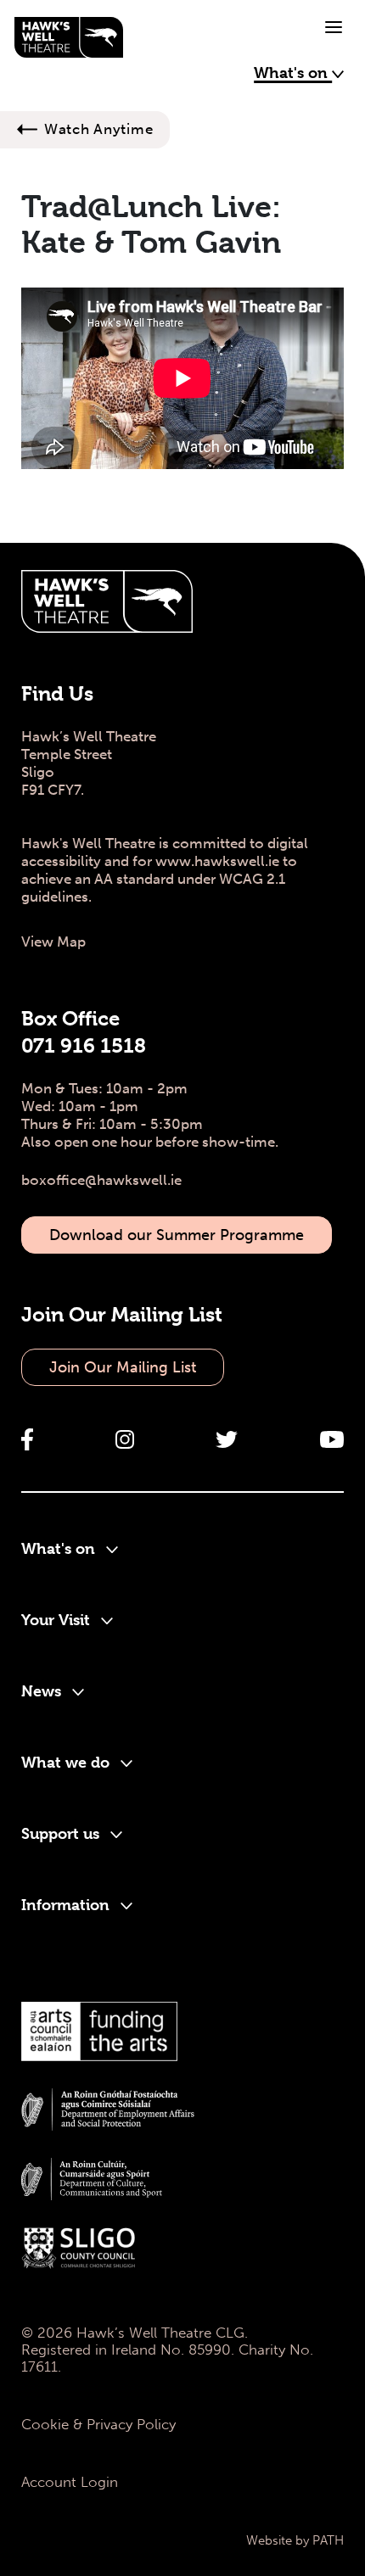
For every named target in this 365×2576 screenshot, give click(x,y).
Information (67, 1905)
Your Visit (58, 1620)
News (43, 1691)
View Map (53, 942)
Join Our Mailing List (123, 1367)
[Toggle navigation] (334, 27)
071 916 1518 (84, 1046)
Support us (62, 1833)
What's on (293, 73)
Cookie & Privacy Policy (98, 2424)
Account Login (70, 2482)
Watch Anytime (98, 129)
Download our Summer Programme (177, 1235)
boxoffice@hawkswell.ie (101, 1180)
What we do (67, 1762)
